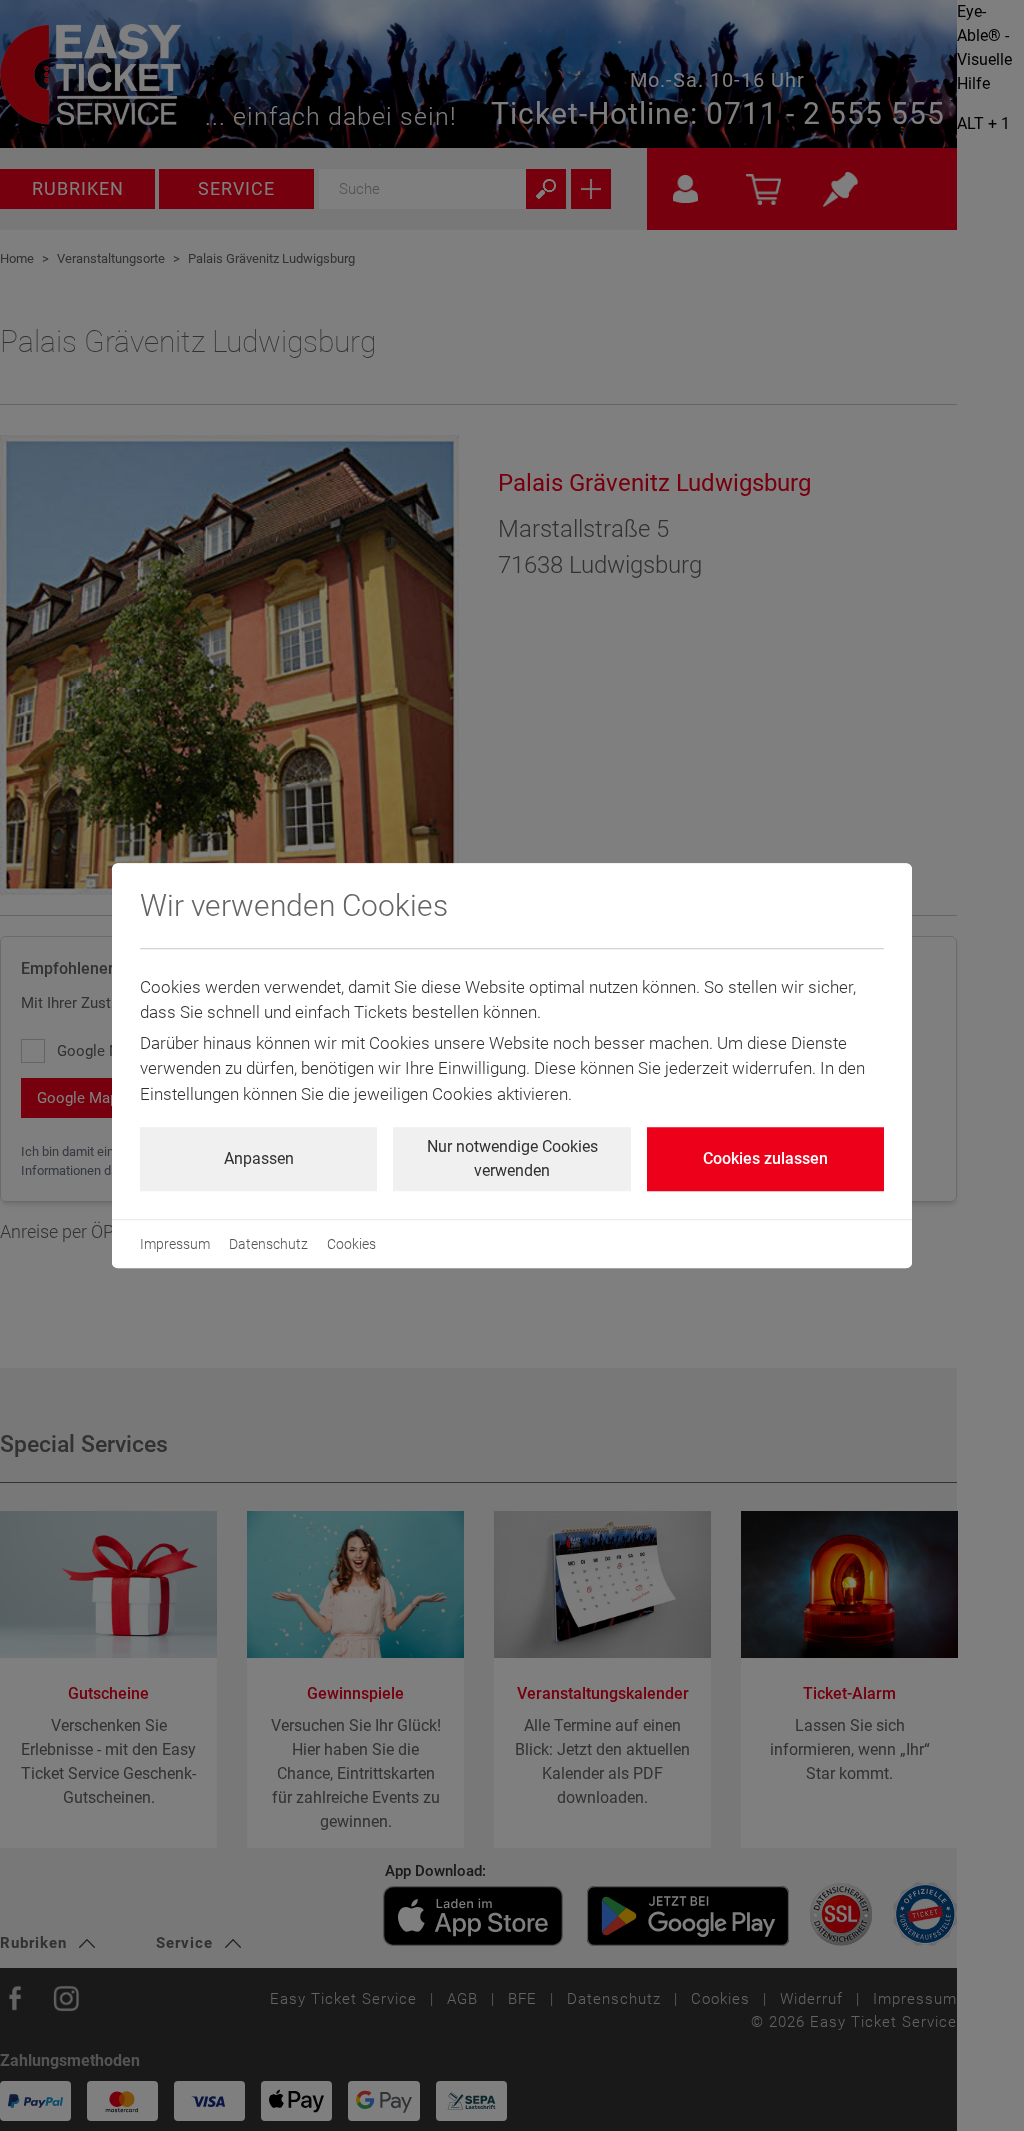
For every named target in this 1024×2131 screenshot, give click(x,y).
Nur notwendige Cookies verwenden (512, 1158)
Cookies (351, 1244)
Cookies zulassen (765, 1158)
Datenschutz (268, 1244)
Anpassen (259, 1158)
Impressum (175, 1244)
